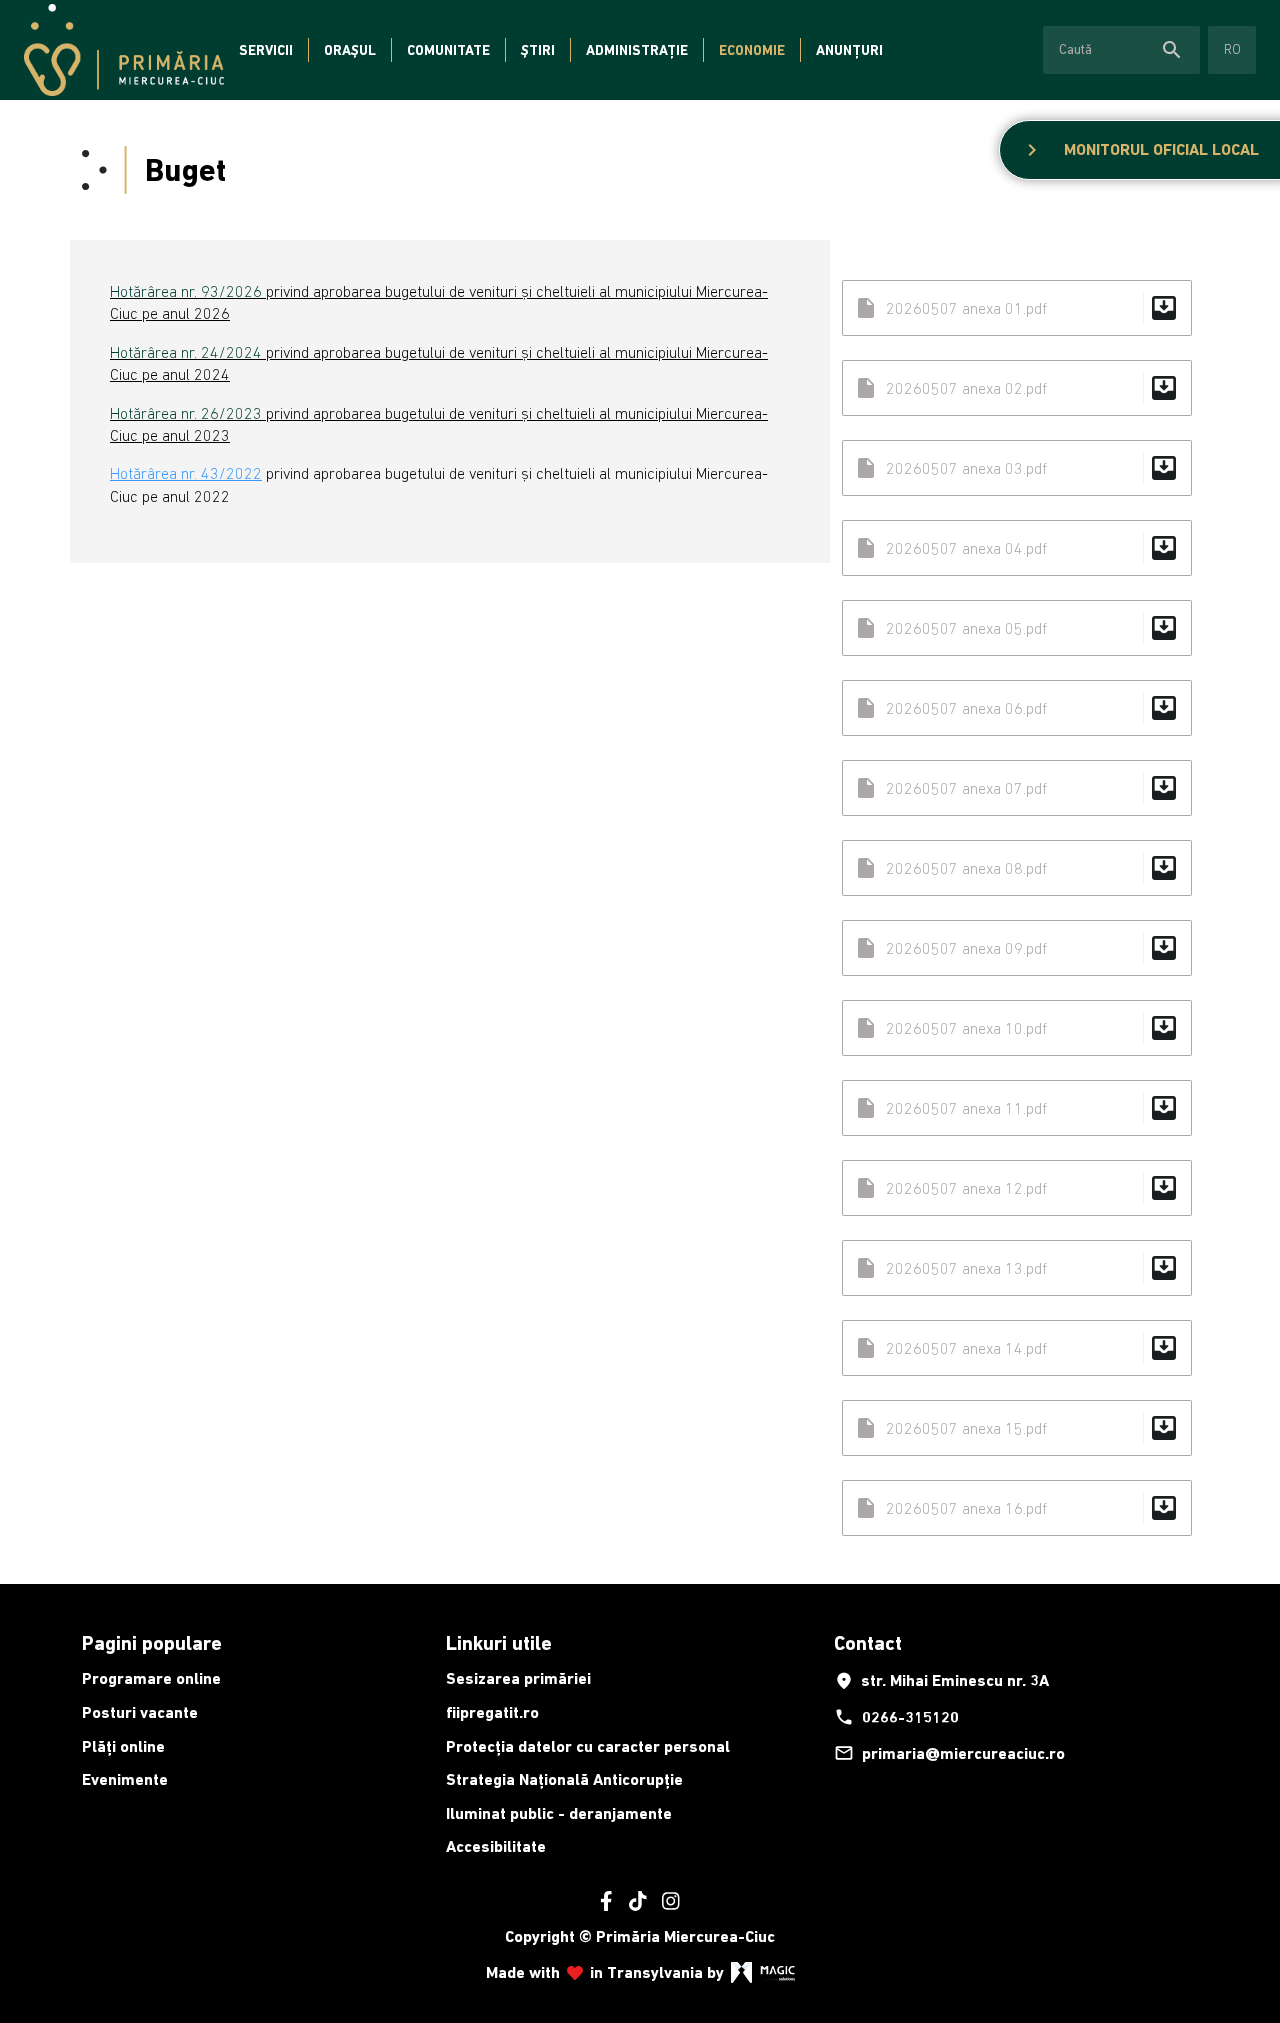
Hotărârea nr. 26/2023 (186, 413)
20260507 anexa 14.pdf (1017, 1348)
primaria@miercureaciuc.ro (949, 1753)
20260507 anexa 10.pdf (1017, 1028)
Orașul (350, 50)
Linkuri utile (499, 1643)
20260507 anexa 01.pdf (1017, 308)
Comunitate (448, 50)
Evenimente (125, 1779)
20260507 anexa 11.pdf (1017, 1108)
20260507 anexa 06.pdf (1017, 708)
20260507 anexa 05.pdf (1017, 628)
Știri (538, 50)
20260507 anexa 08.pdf (1017, 868)
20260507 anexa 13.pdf (1017, 1268)
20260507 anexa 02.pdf (1017, 388)
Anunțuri (849, 50)
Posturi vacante (140, 1712)
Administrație (637, 50)
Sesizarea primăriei (518, 1678)
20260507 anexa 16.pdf (1017, 1508)
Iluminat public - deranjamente (559, 1813)
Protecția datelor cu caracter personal (588, 1746)
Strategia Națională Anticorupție (564, 1779)
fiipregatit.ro (492, 1712)
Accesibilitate (496, 1846)
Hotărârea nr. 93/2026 (186, 291)
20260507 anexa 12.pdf (1017, 1188)
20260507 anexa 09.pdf (1017, 948)
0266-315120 (896, 1717)
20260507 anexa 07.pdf (1017, 788)
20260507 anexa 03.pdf (1017, 468)
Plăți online (123, 1746)
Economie (752, 50)
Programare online (151, 1678)
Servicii (266, 50)
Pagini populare (152, 1643)
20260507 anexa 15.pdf (1017, 1428)
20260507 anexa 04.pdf (1017, 548)
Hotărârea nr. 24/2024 (186, 352)
